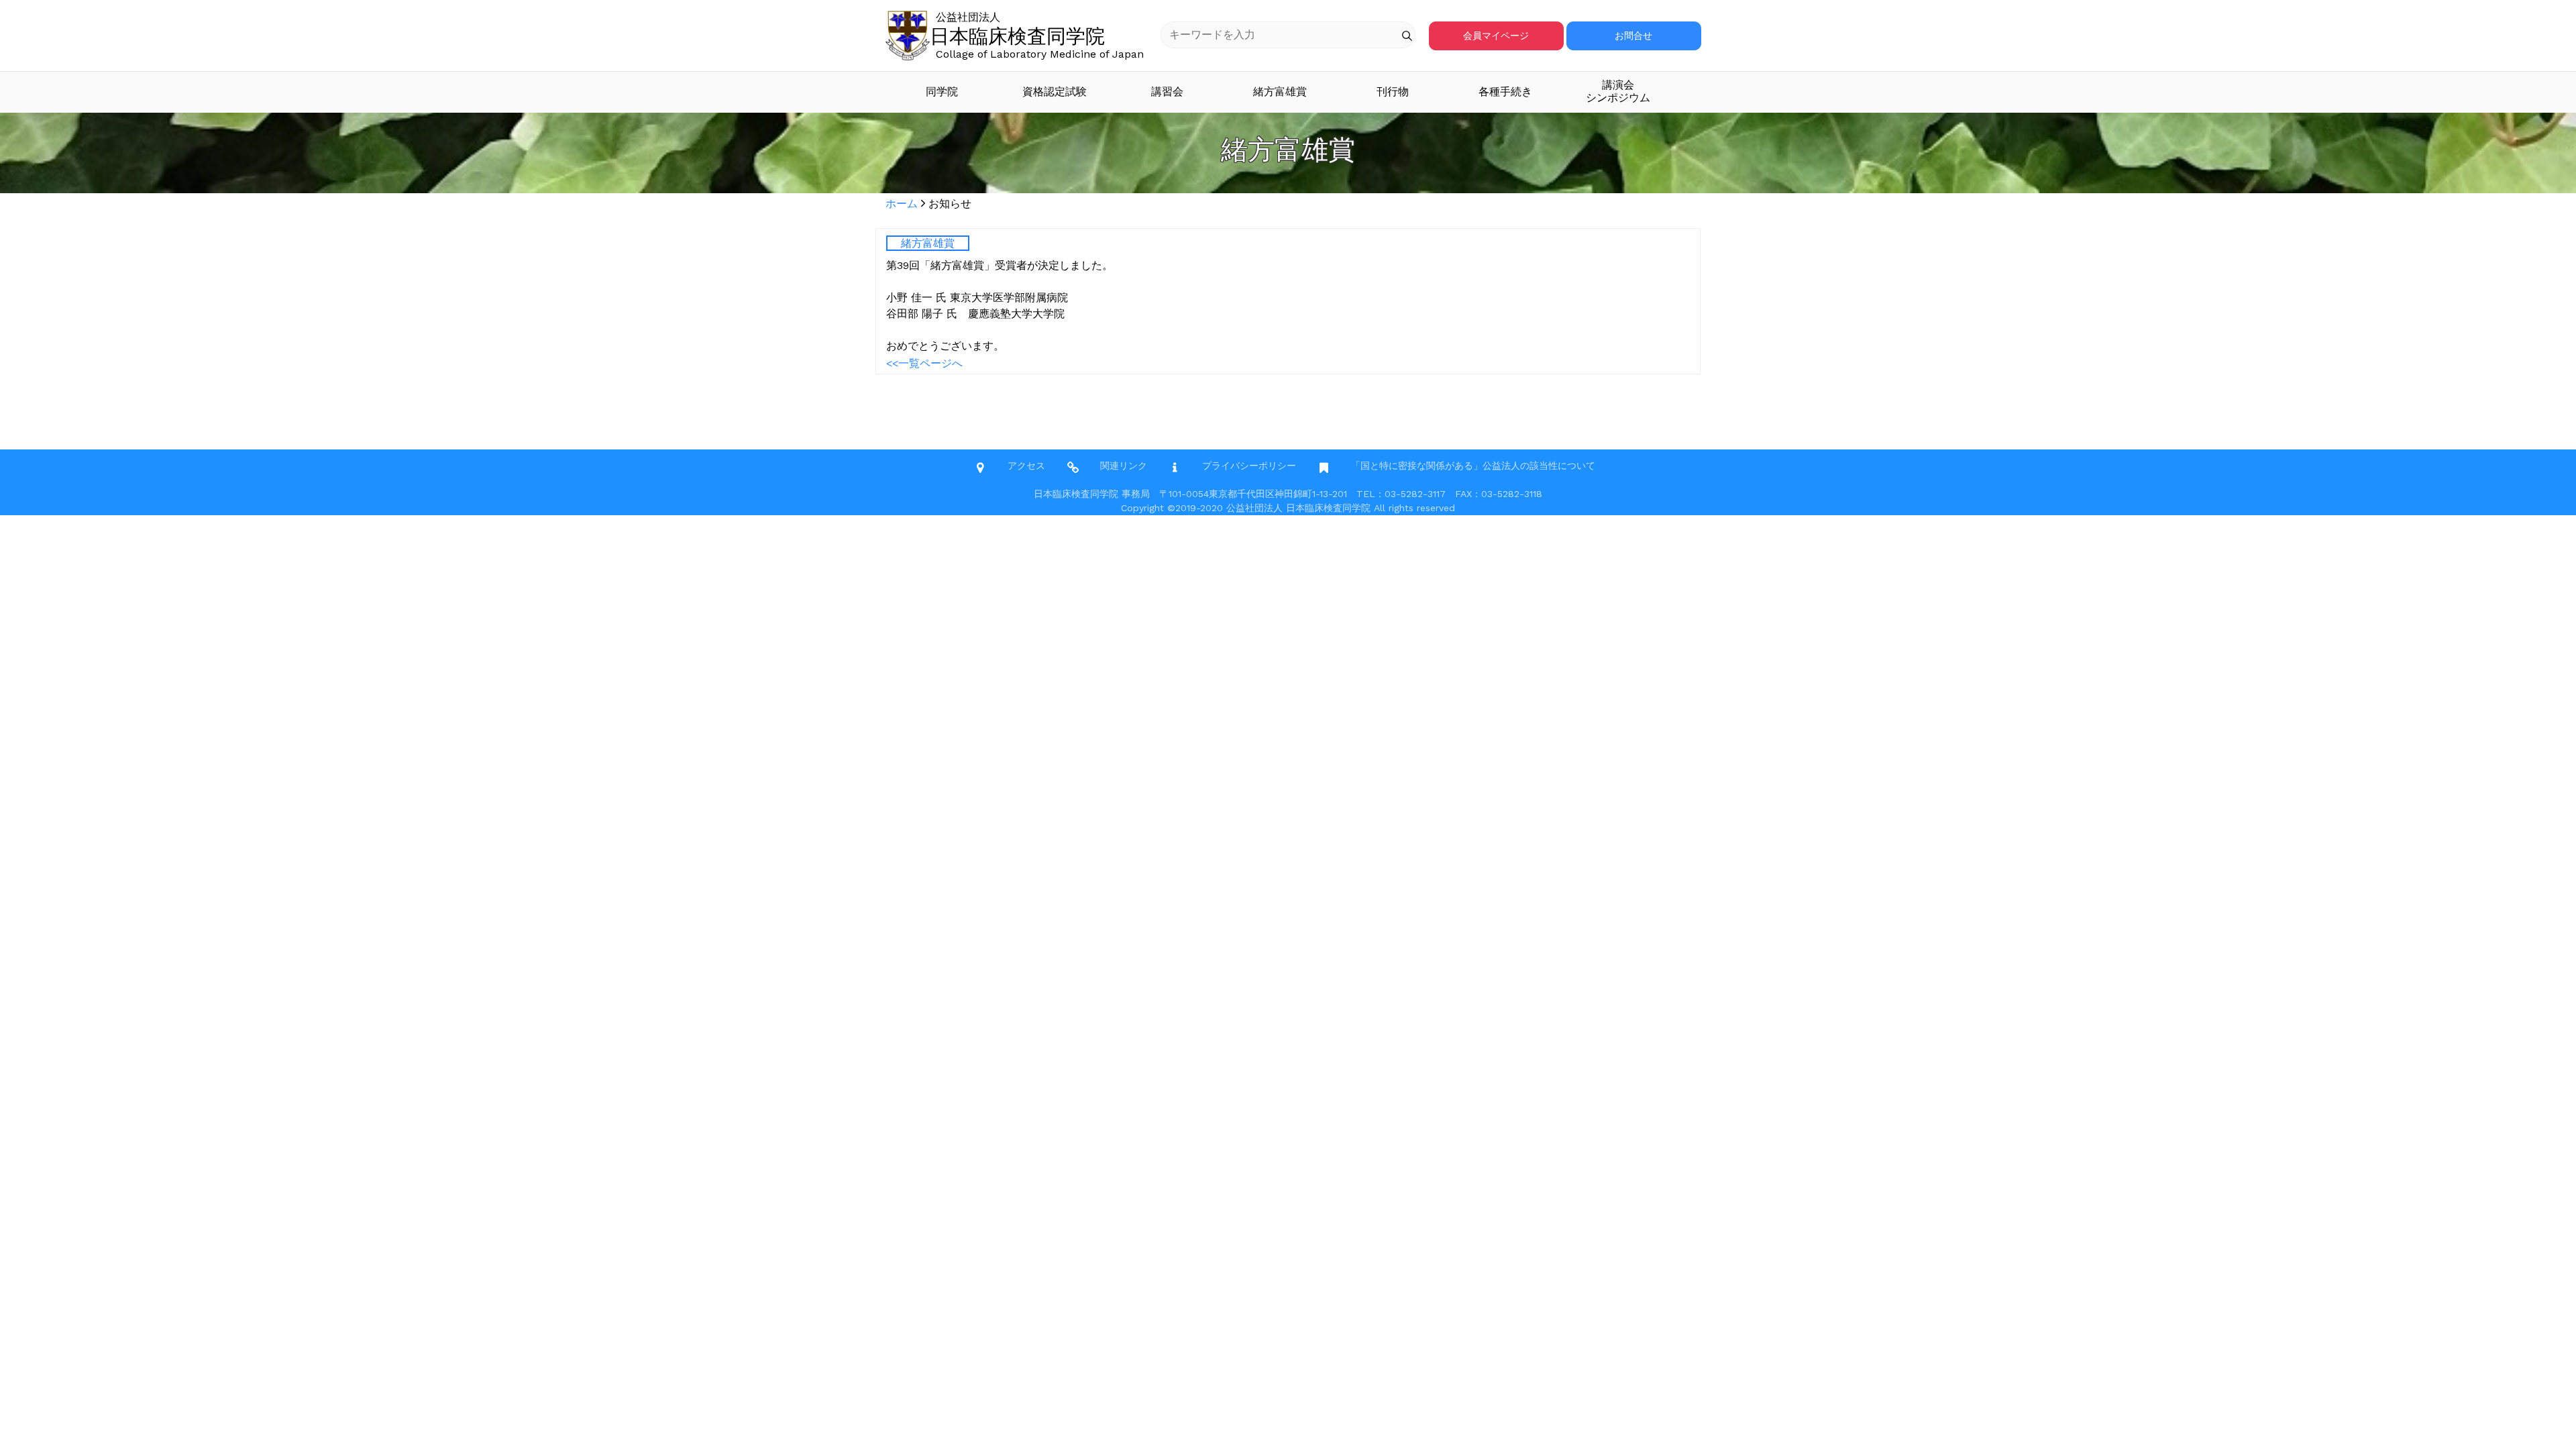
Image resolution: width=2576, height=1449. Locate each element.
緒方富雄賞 (1280, 92)
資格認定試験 (1055, 92)
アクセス (1026, 466)
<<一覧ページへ (924, 363)
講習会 (1167, 92)
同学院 (942, 92)
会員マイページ (1496, 36)
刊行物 (1393, 92)
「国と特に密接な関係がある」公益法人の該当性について (1473, 466)
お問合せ (1633, 36)
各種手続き (1505, 92)
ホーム (902, 204)
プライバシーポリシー (1249, 466)
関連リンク (1124, 466)
